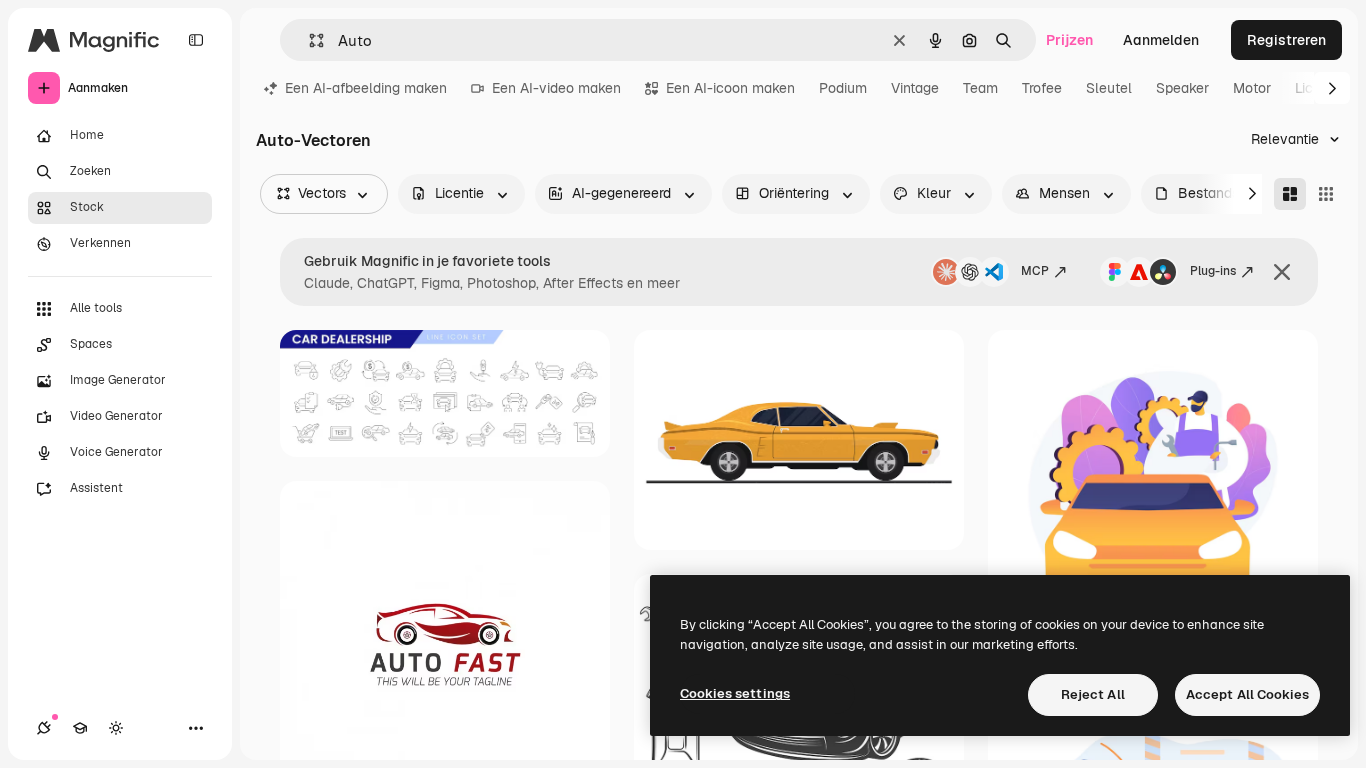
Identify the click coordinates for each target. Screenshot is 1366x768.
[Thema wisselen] (116, 728)
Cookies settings (735, 693)
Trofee (1042, 88)
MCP (1035, 271)
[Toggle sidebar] (196, 40)
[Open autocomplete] (308, 40)
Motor (1252, 88)
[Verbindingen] (44, 728)
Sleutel (1109, 88)
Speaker (1182, 88)
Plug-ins (1213, 271)
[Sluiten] (1282, 272)
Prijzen (1069, 40)
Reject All (1093, 694)
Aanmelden (1161, 40)
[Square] (1326, 194)
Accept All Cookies (1247, 694)
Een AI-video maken (556, 88)
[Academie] (80, 728)
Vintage (915, 88)
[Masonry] (1290, 194)
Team (980, 88)
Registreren (1286, 40)
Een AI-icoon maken (730, 88)
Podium (843, 88)
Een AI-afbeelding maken (366, 88)
